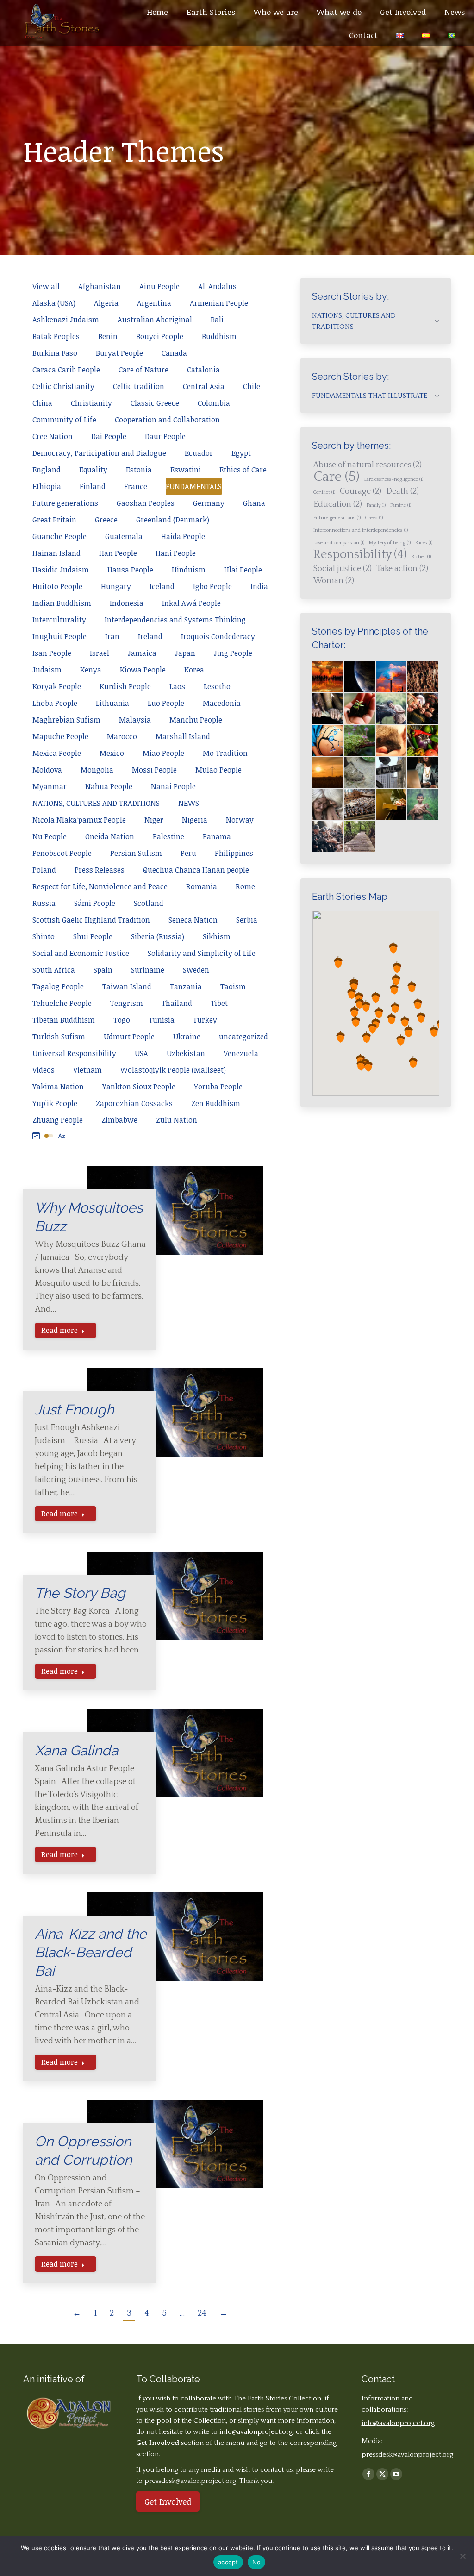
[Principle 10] (392, 773)
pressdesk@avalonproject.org (407, 2454)
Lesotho (217, 686)
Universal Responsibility (74, 1053)
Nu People (50, 836)
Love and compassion (339, 543)
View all (46, 286)
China (42, 403)
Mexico (112, 753)
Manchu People (196, 720)
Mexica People (57, 753)
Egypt (241, 453)
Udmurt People (129, 1037)
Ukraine (187, 1037)
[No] (462, 2556)
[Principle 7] (423, 741)
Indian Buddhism (62, 603)
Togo (122, 1020)
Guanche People (59, 536)
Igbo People (212, 586)
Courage (361, 491)
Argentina (154, 303)
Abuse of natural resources (368, 465)
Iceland (162, 586)
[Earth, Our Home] (360, 677)
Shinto (44, 936)
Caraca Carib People (66, 370)
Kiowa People (143, 670)
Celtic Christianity (63, 386)
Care (336, 477)
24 (202, 2313)
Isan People (52, 653)
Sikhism (217, 936)
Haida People (183, 536)
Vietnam (87, 1070)
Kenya (91, 670)
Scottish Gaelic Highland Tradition (91, 920)
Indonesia (127, 603)
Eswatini (186, 470)
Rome (245, 886)
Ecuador (199, 453)
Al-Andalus (217, 286)
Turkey (205, 1020)
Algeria (106, 303)
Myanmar (50, 786)
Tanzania (186, 986)
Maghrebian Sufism (66, 720)
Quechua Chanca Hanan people (196, 870)
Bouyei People (160, 336)
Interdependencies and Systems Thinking (175, 620)
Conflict (324, 492)
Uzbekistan (186, 1053)
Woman (334, 581)
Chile (252, 386)
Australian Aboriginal (155, 320)
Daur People (165, 436)
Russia (44, 903)
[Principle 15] (423, 805)
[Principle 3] (423, 709)
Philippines (234, 853)
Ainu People (159, 286)
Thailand (177, 1003)
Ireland (150, 636)
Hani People (176, 553)
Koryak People (57, 686)
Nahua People (109, 786)
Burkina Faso (55, 353)
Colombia (214, 403)
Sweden (196, 970)
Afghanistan (100, 286)
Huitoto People (57, 586)
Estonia (139, 470)
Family (376, 505)
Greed (374, 518)
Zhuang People (58, 1120)
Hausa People (130, 570)
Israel (100, 653)
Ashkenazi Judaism (66, 320)
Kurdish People (125, 686)
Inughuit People (59, 636)
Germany (209, 503)
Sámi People (95, 903)
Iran (112, 636)
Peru (188, 853)
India (259, 586)
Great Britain (54, 520)
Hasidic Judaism (61, 570)
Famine (401, 505)
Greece (106, 520)
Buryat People (119, 353)
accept (228, 2562)
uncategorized (243, 1037)
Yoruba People (218, 1087)
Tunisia (162, 1020)
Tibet (219, 1003)
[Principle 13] (360, 805)
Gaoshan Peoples (146, 503)
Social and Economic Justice (81, 953)
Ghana (254, 503)
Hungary (116, 586)
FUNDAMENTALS (194, 486)
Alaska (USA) (54, 303)
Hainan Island (56, 553)
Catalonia (203, 370)
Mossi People (154, 770)
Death (402, 491)
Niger (154, 820)
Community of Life (64, 420)
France (136, 486)
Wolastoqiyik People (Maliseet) (173, 1070)
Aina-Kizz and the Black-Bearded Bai (91, 1952)
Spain (103, 970)
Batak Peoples (56, 336)
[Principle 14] (392, 805)
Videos (44, 1070)
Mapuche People (60, 736)
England (47, 470)
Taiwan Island (127, 986)
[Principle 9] (360, 773)
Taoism (233, 986)
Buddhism (219, 336)
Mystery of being (390, 543)
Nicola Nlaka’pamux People (79, 820)
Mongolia (97, 770)
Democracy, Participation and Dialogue (99, 453)
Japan (185, 653)
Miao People (163, 753)
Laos (177, 686)
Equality (93, 470)
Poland (44, 870)
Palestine (168, 836)
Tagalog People (58, 986)
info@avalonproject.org (256, 2432)
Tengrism (127, 1003)
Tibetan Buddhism (64, 1020)
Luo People (166, 703)
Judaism (47, 670)
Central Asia (204, 386)
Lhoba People (55, 703)
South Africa (54, 970)
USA (141, 1053)
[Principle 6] (392, 741)
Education (338, 504)
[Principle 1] (360, 709)
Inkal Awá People (191, 603)
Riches (421, 557)
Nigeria (195, 820)
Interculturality (59, 620)
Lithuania (112, 703)
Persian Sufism (136, 853)
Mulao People (218, 770)
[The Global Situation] (392, 677)
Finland (93, 486)
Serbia (247, 920)
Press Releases (100, 870)
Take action (402, 569)
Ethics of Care (243, 470)
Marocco (122, 736)
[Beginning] (328, 677)
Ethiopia (47, 486)
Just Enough (74, 1410)
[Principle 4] (328, 741)
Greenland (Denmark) (173, 520)
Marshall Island (183, 736)
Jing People (233, 653)
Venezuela (241, 1053)
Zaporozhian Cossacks (134, 1103)
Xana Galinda (76, 1750)
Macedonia (222, 703)
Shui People (93, 936)
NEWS (189, 803)
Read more (59, 1330)
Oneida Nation (110, 836)
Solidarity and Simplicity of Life (202, 953)
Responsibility (360, 555)
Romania (202, 886)
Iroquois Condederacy (218, 636)
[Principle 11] (423, 773)
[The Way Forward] (360, 837)
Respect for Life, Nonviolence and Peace (100, 886)
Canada (174, 353)
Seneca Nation (193, 920)
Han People (118, 553)
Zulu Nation (177, 1120)
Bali (217, 320)
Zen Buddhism (216, 1103)
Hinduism (189, 570)
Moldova (47, 770)
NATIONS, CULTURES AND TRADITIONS (96, 803)
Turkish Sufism (59, 1037)
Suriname (148, 970)
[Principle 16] (328, 837)
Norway (240, 820)
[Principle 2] (392, 709)
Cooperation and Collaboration (167, 420)
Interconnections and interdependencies (361, 530)
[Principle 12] (328, 805)
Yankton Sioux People (139, 1087)
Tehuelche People (62, 1003)
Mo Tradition (225, 753)
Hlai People (243, 570)
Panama (217, 836)
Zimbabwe (119, 1120)
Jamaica (142, 653)
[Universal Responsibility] (328, 709)
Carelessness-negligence (393, 479)
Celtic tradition (139, 386)
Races (424, 543)
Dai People (109, 436)
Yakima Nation (58, 1087)
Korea (194, 670)
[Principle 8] (328, 773)
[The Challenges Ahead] (423, 677)
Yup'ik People (55, 1103)
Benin (108, 336)
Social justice (343, 569)
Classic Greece (155, 403)
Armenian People (219, 303)
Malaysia (135, 720)
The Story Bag (80, 1593)
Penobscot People (62, 853)
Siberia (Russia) (158, 936)
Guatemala (124, 536)
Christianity (91, 403)
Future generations (65, 503)
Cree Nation (53, 436)
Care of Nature (143, 370)
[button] (394, 989)
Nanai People (173, 786)
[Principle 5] (360, 741)
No (257, 2562)
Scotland (149, 903)
